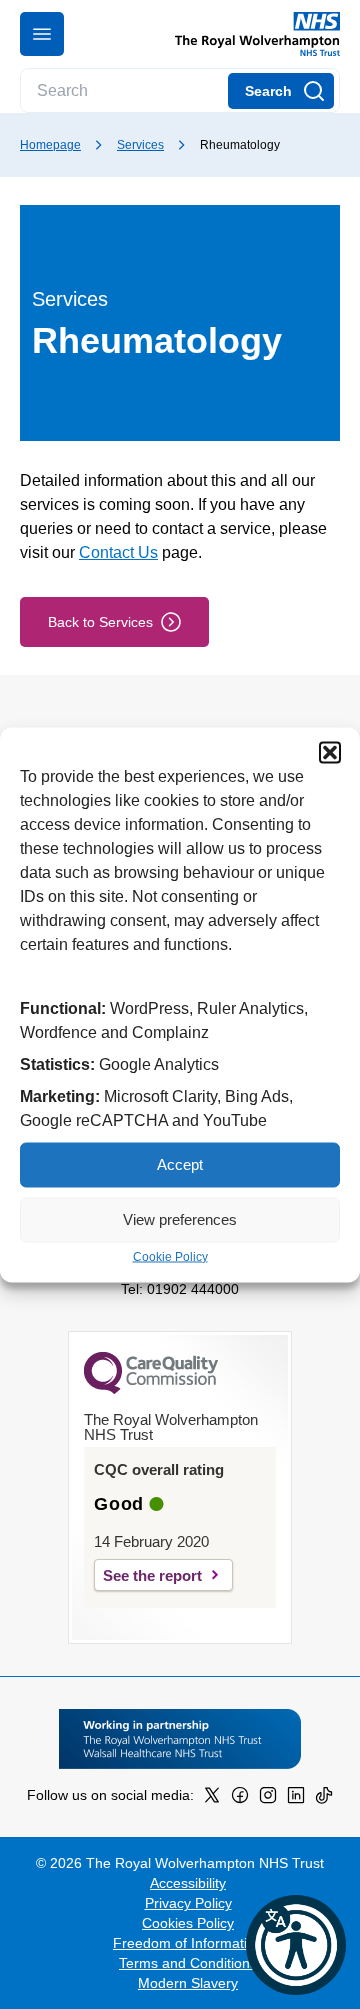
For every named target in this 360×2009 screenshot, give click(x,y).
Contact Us (118, 552)
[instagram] (268, 1799)
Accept (180, 1164)
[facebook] (240, 1799)
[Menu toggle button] (42, 34)
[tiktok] (324, 1799)
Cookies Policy (188, 1923)
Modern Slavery (188, 1983)
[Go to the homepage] (249, 34)
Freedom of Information (188, 1943)
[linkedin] (296, 1799)
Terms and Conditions (188, 1963)
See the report (152, 1575)
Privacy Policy (188, 1903)
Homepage (50, 145)
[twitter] (212, 1799)
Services (140, 145)
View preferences (180, 1219)
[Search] (281, 91)
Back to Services (100, 622)
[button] (330, 752)
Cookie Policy (170, 1256)
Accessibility (188, 1883)
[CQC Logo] (151, 1389)
